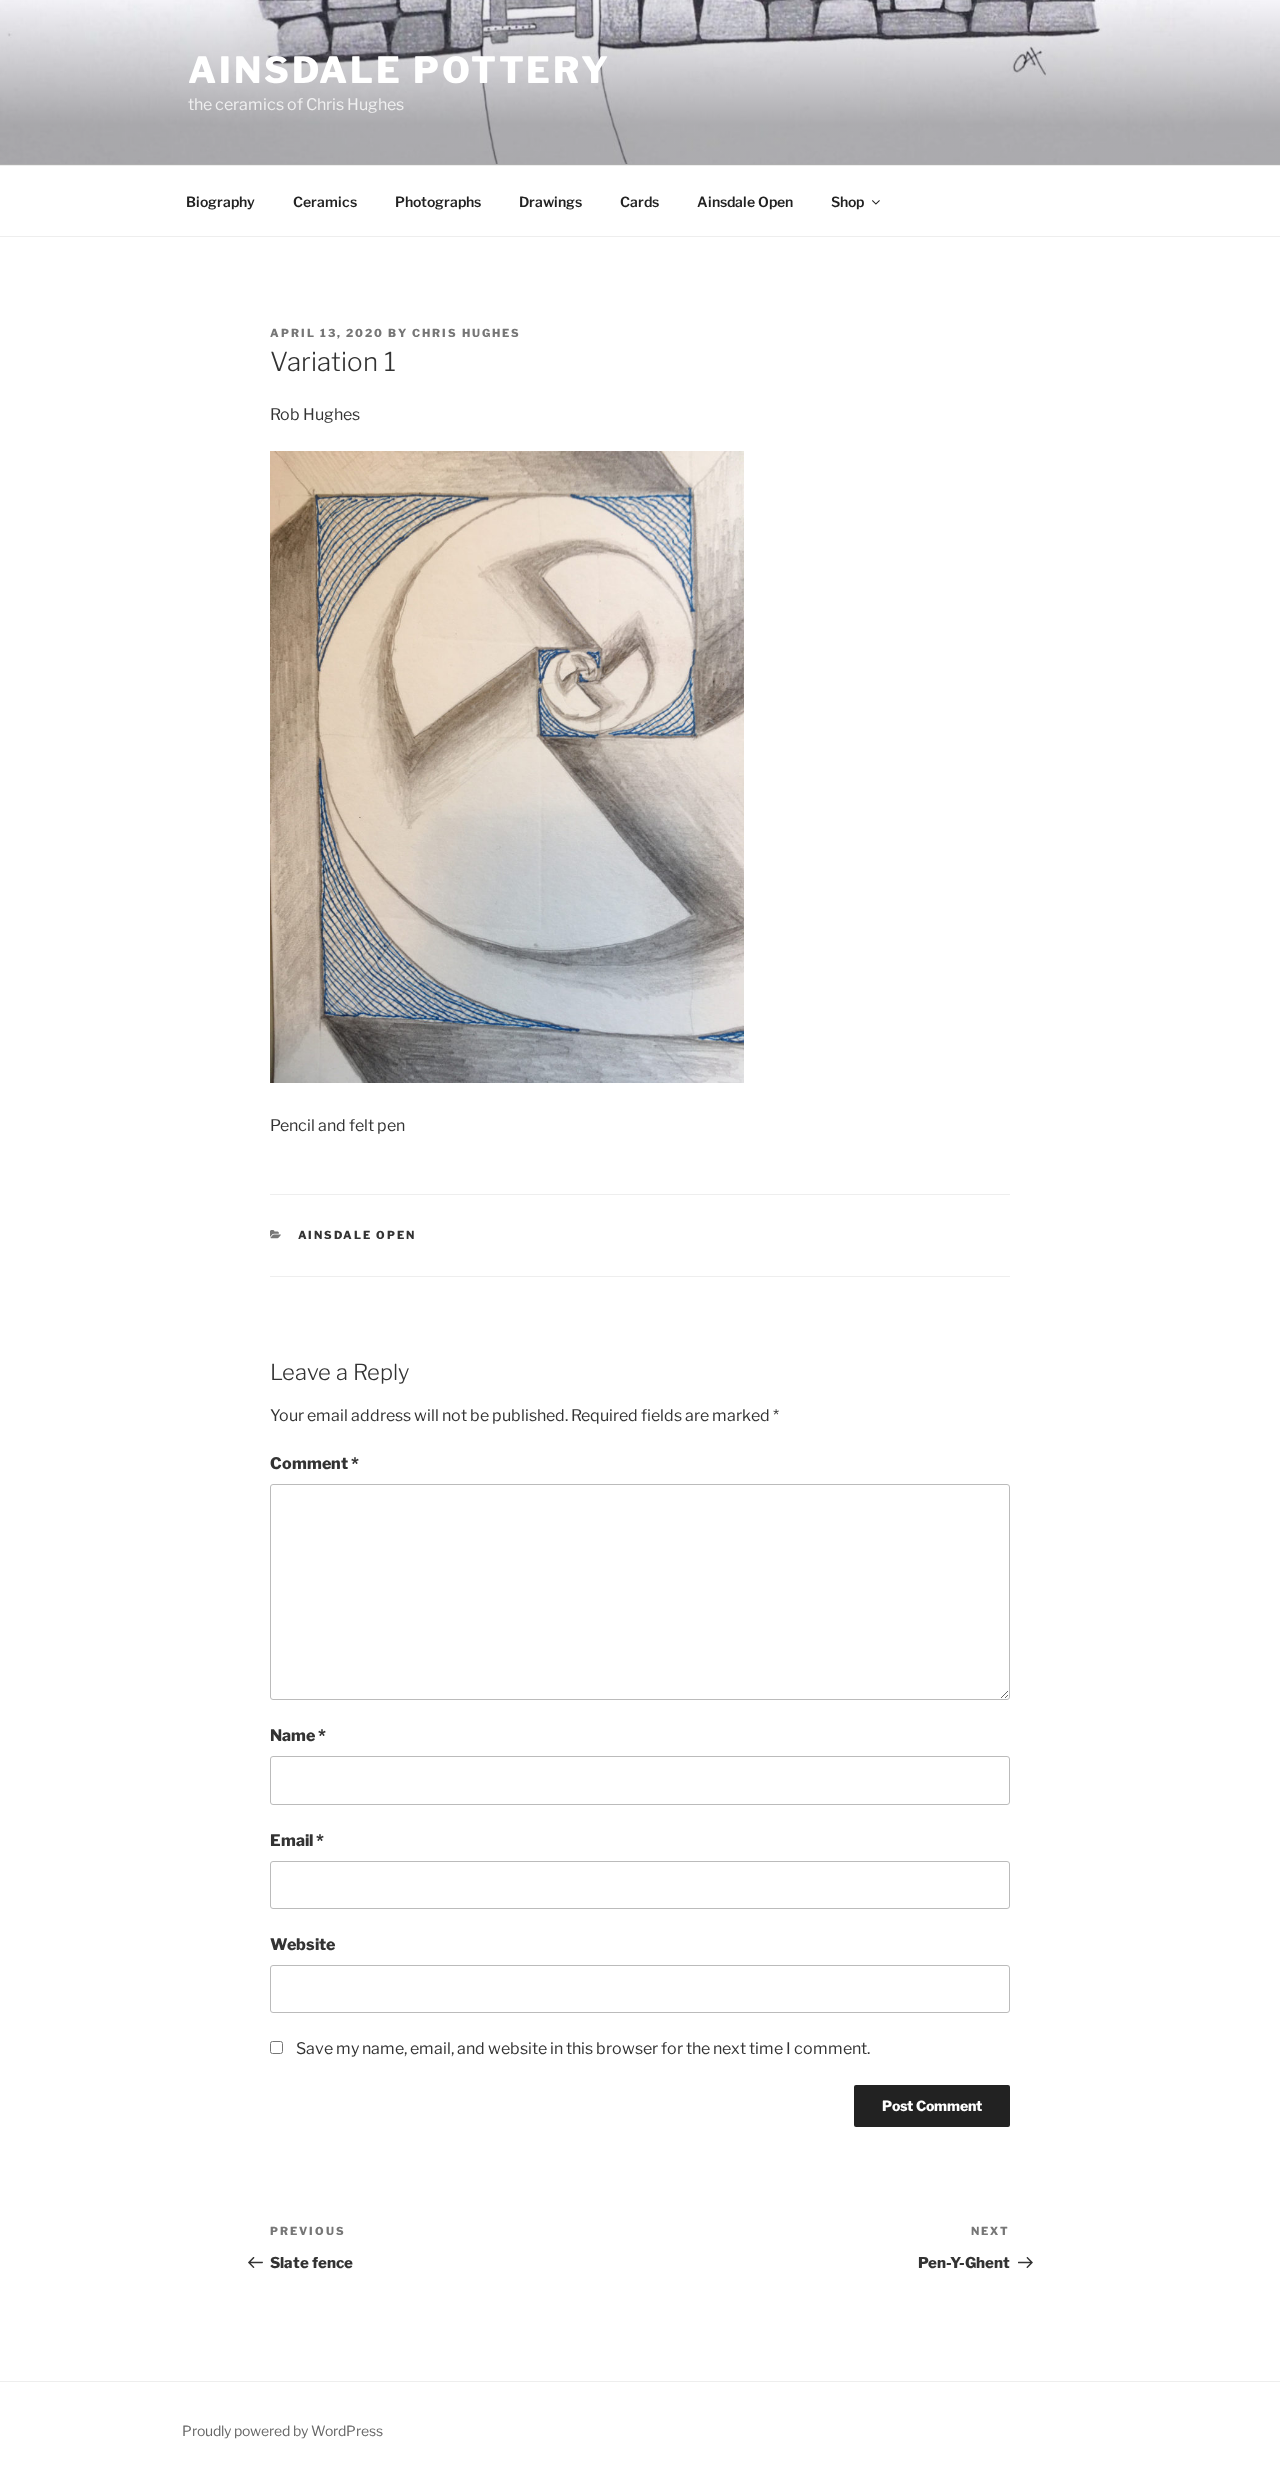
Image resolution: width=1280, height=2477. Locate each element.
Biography (220, 201)
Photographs (438, 201)
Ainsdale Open (745, 201)
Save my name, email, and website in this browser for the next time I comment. (583, 2048)
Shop (847, 201)
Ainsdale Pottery (399, 70)
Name (298, 1735)
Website (302, 1944)
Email (297, 1840)
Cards (639, 201)
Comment (314, 1463)
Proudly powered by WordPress (282, 2430)
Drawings (550, 201)
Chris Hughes (466, 333)
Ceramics (325, 201)
